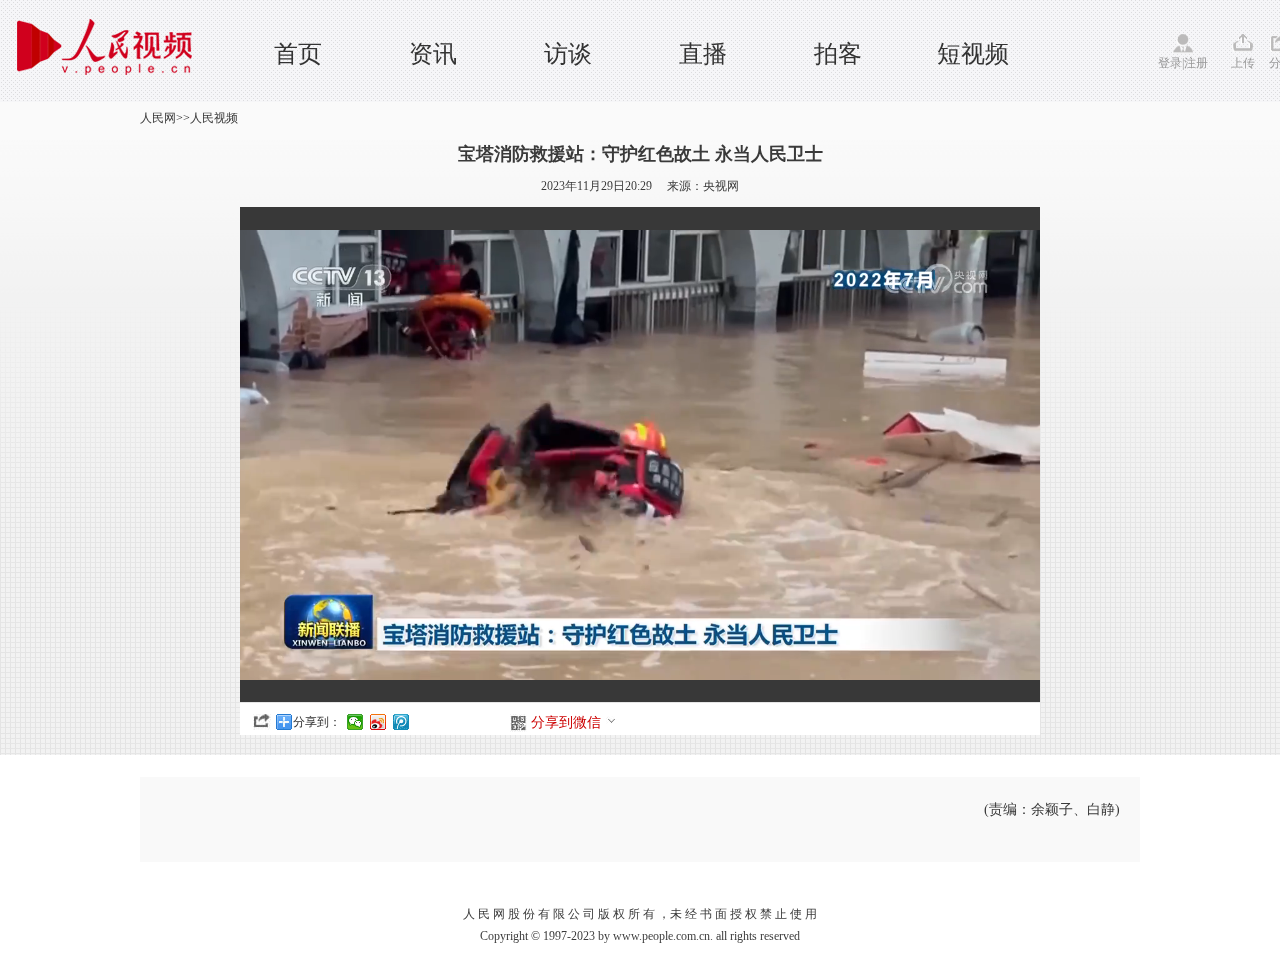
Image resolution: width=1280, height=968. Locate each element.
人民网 (158, 118)
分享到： (317, 722)
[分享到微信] (355, 722)
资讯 (433, 54)
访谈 (568, 54)
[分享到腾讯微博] (401, 722)
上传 (1243, 63)
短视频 (973, 54)
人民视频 (214, 118)
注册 (1196, 63)
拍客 (838, 54)
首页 (298, 54)
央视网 (721, 186)
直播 (703, 54)
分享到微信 (566, 722)
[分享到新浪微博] (378, 722)
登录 (1170, 63)
